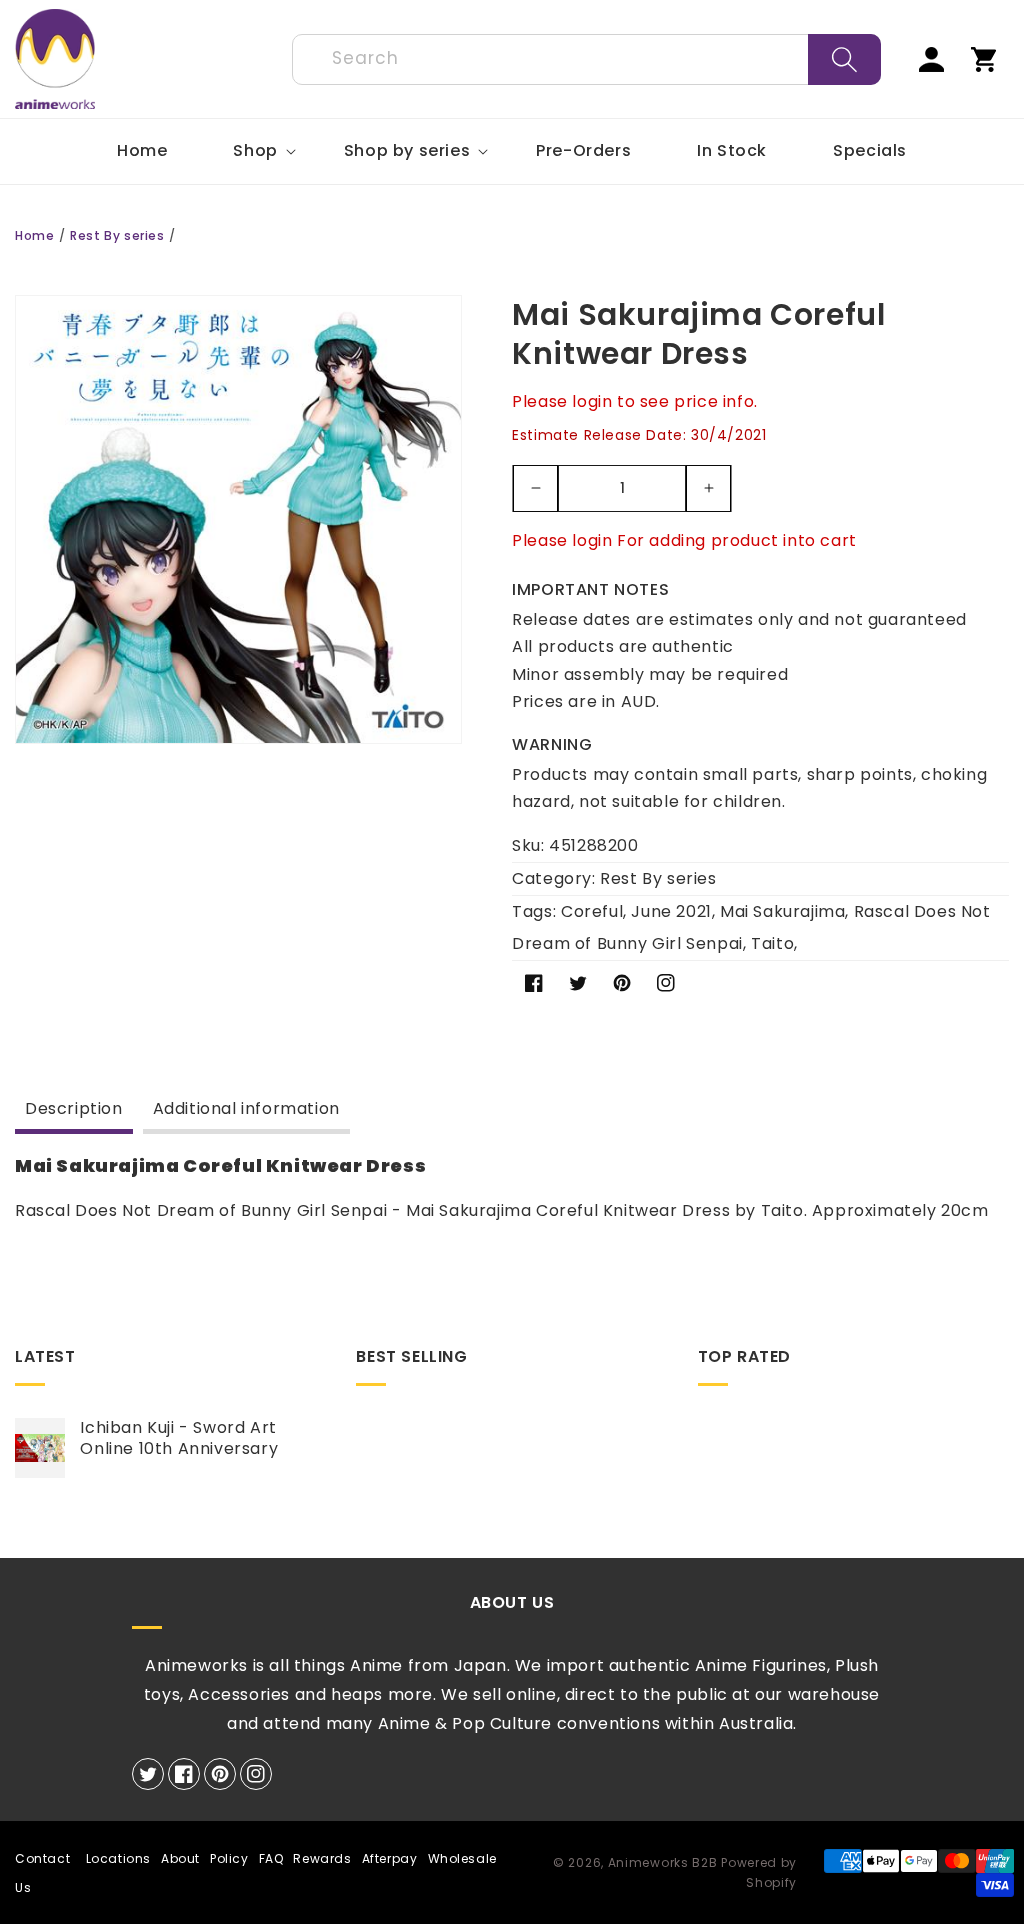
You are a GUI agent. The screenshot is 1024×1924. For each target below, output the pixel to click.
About (180, 1858)
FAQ (271, 1858)
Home (34, 235)
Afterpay (390, 1858)
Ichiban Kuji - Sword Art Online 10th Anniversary (179, 1439)
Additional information (246, 1108)
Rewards (322, 1858)
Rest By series (117, 235)
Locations (118, 1858)
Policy (229, 1858)
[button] (255, 151)
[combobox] (586, 59)
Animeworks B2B (663, 1862)
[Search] (844, 59)
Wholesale (462, 1858)
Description (74, 1108)
